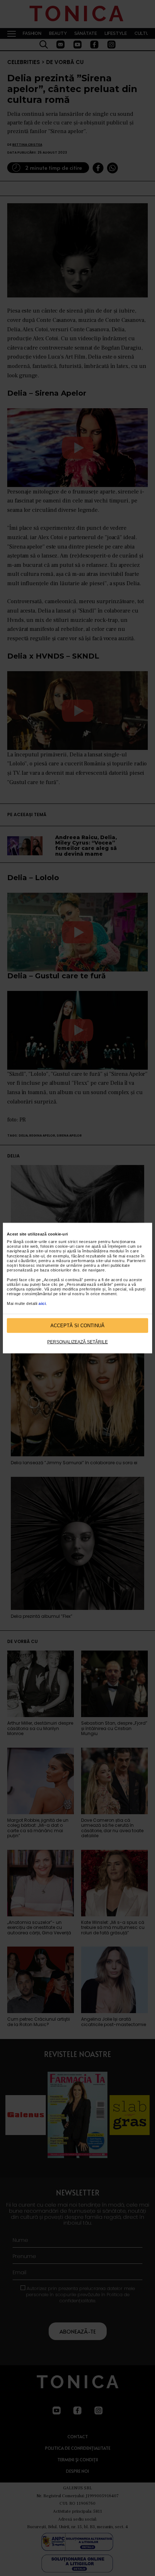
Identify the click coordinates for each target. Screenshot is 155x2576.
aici (42, 1303)
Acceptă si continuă (77, 1325)
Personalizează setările (77, 1342)
